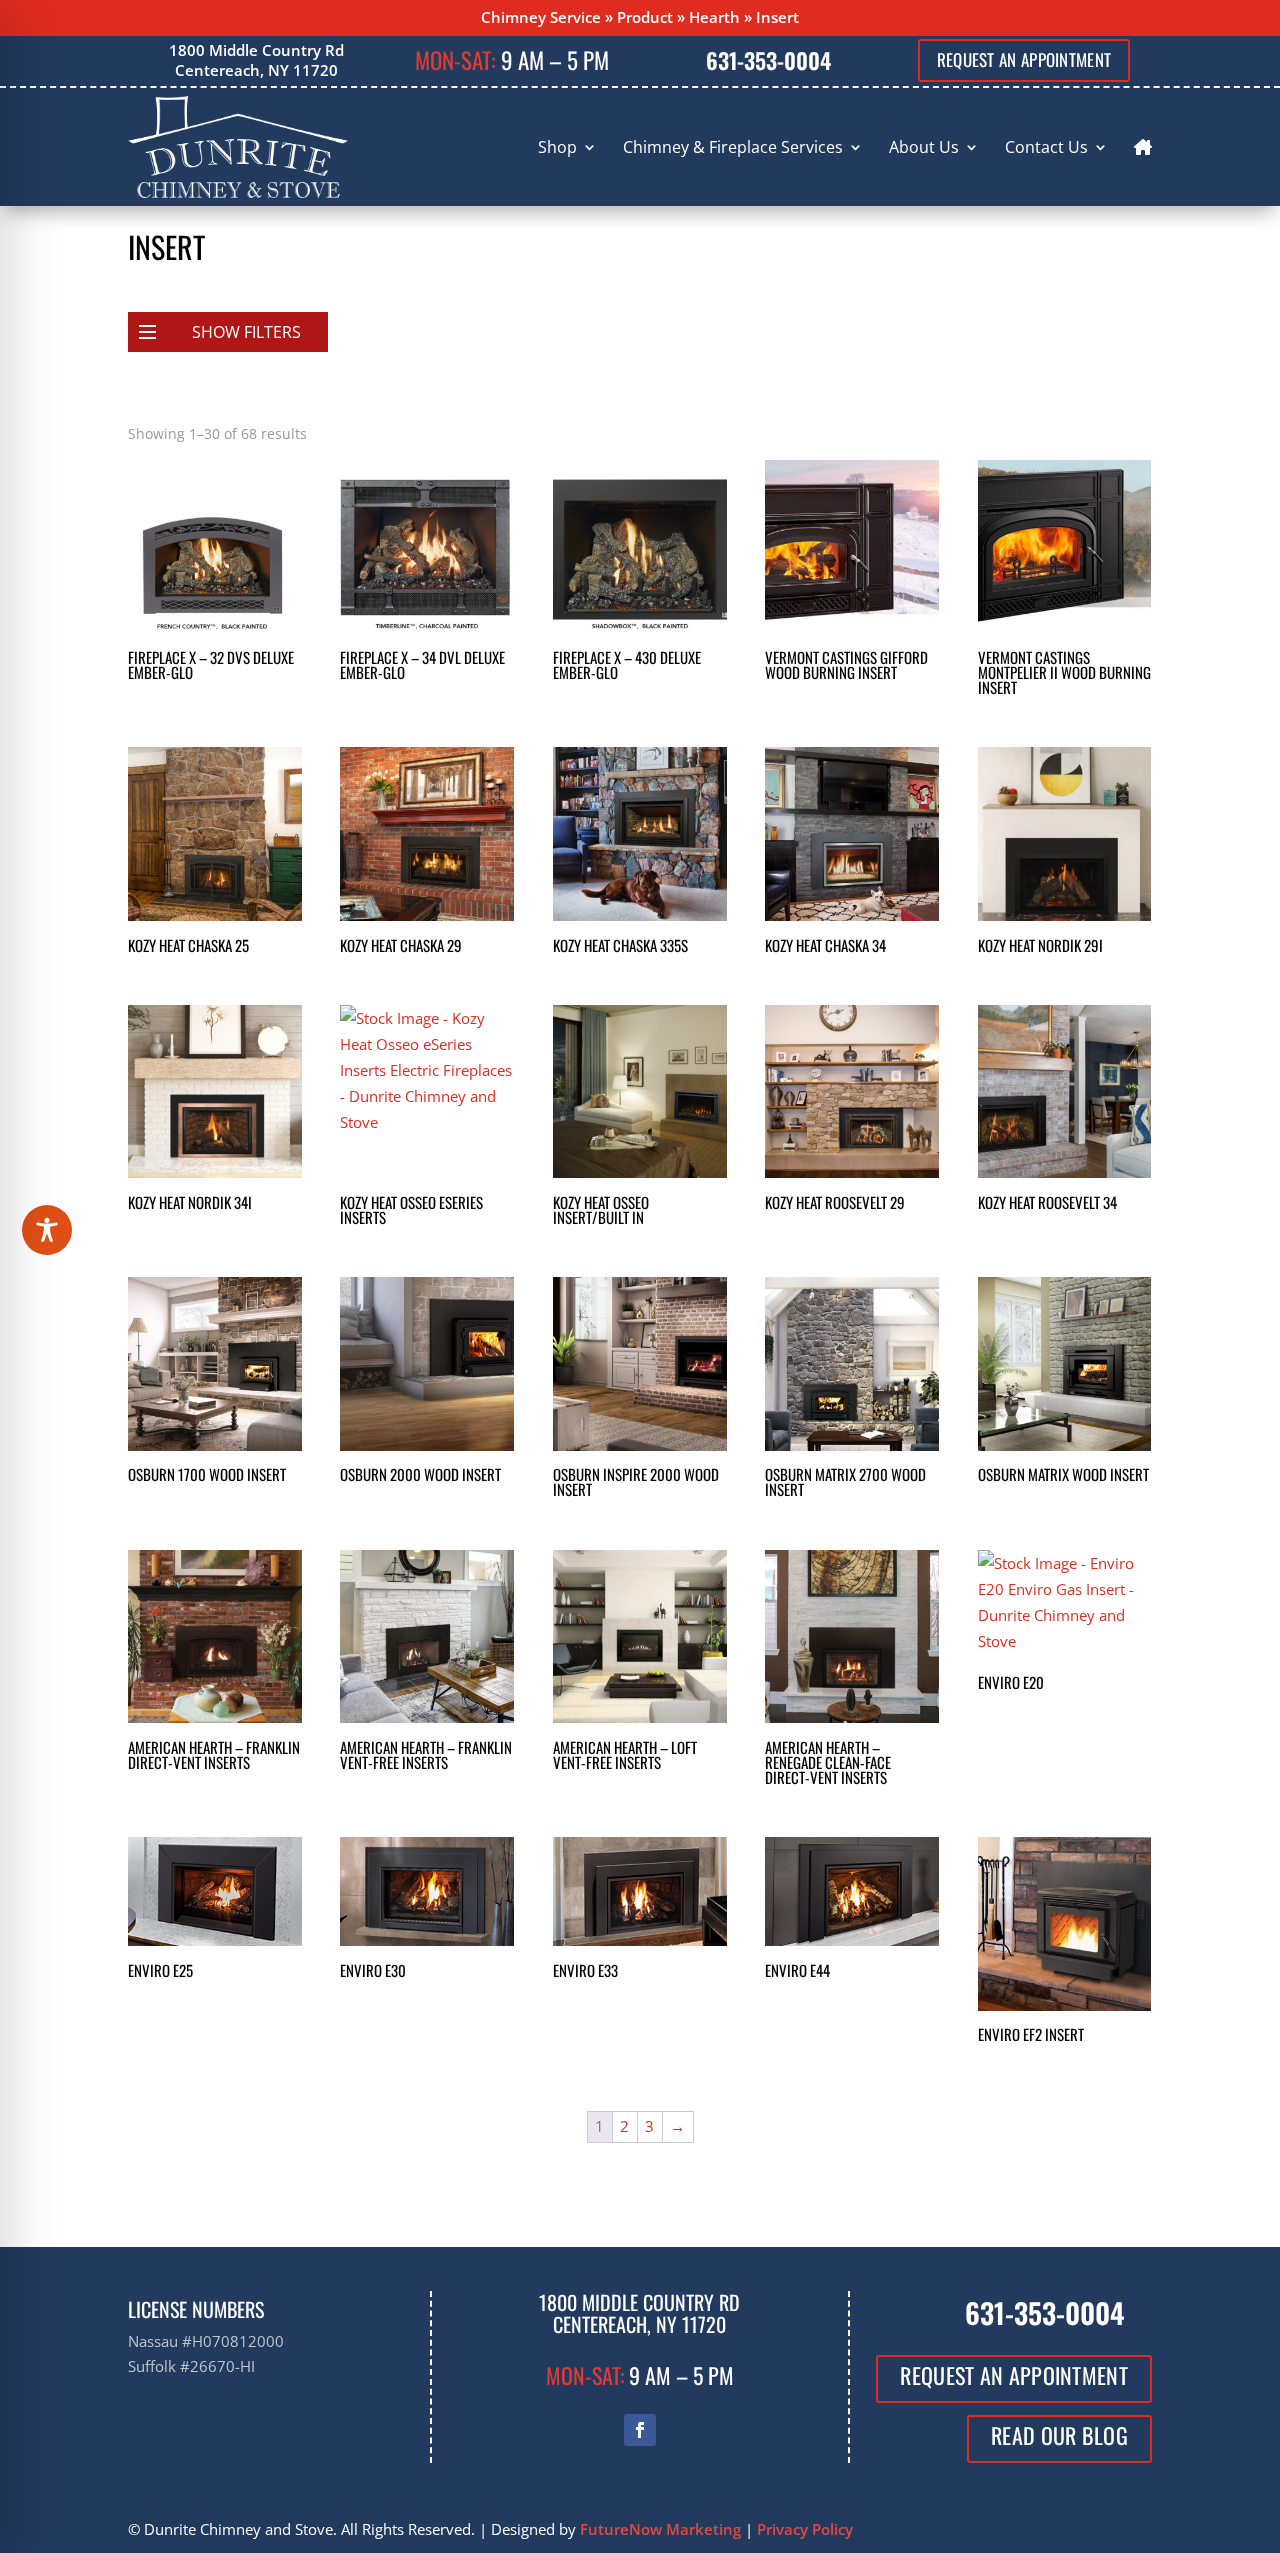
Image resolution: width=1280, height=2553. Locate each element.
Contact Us (1046, 147)
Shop (557, 147)
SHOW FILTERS (246, 332)
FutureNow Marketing (660, 2529)
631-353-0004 (768, 60)
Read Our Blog (1059, 2435)
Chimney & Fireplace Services (733, 147)
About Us (924, 147)
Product (645, 17)
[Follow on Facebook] (640, 2430)
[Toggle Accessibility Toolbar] (47, 1230)
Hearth (714, 17)
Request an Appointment (1024, 59)
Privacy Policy (805, 2529)
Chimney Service (541, 17)
